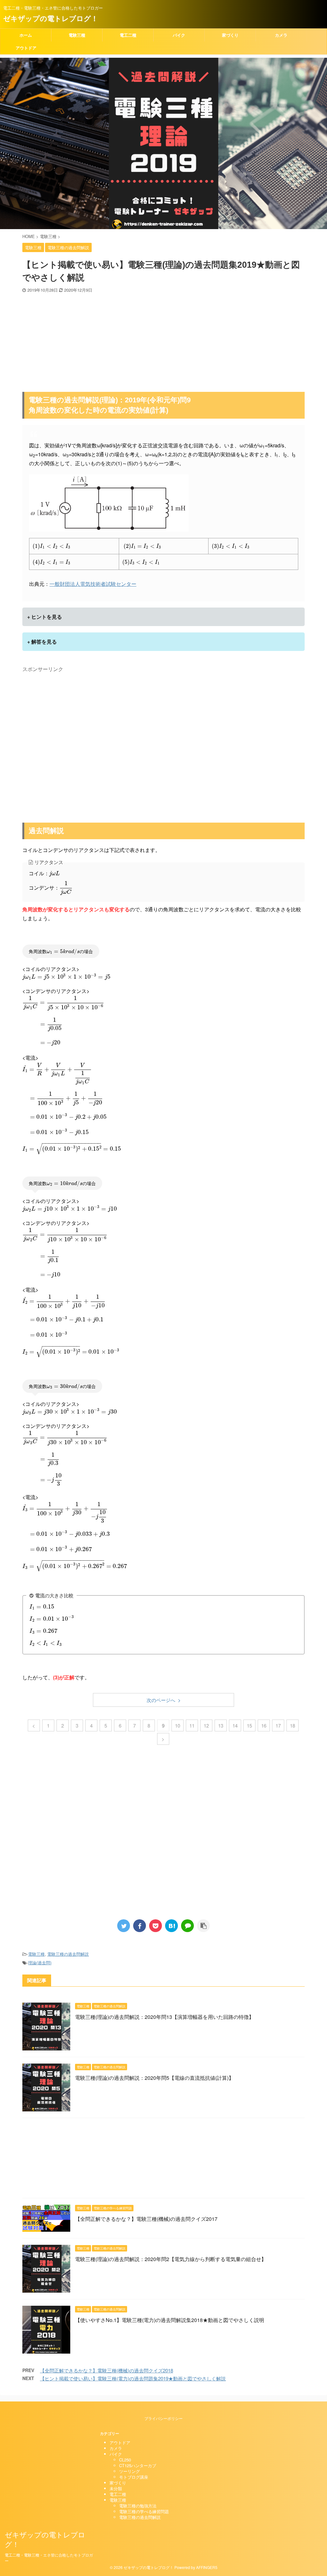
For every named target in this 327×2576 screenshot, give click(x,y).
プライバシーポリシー (163, 2418)
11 (192, 1725)
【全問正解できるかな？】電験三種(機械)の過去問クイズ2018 (106, 2370)
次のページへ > (164, 1700)
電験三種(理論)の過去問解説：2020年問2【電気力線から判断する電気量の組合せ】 (171, 2259)
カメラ (281, 35)
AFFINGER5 (207, 2567)
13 (221, 1725)
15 (249, 1725)
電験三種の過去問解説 (68, 1954)
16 (264, 1725)
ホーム (26, 35)
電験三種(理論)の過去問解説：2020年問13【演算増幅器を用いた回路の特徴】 (164, 2017)
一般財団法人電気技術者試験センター (93, 584)
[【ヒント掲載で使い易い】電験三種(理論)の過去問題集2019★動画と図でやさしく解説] (171, 1926)
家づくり (230, 35)
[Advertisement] (163, 341)
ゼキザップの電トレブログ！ (51, 18)
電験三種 (77, 35)
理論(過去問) (40, 1963)
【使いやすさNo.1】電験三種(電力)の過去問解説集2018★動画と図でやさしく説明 (170, 2320)
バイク (179, 35)
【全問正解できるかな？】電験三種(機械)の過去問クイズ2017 (146, 2219)
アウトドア (26, 48)
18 (293, 1725)
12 (206, 1725)
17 (278, 1725)
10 (178, 1725)
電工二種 (128, 35)
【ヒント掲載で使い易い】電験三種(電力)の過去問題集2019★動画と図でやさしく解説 (133, 2378)
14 (235, 1725)
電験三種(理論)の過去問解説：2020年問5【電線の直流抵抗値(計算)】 (154, 2078)
